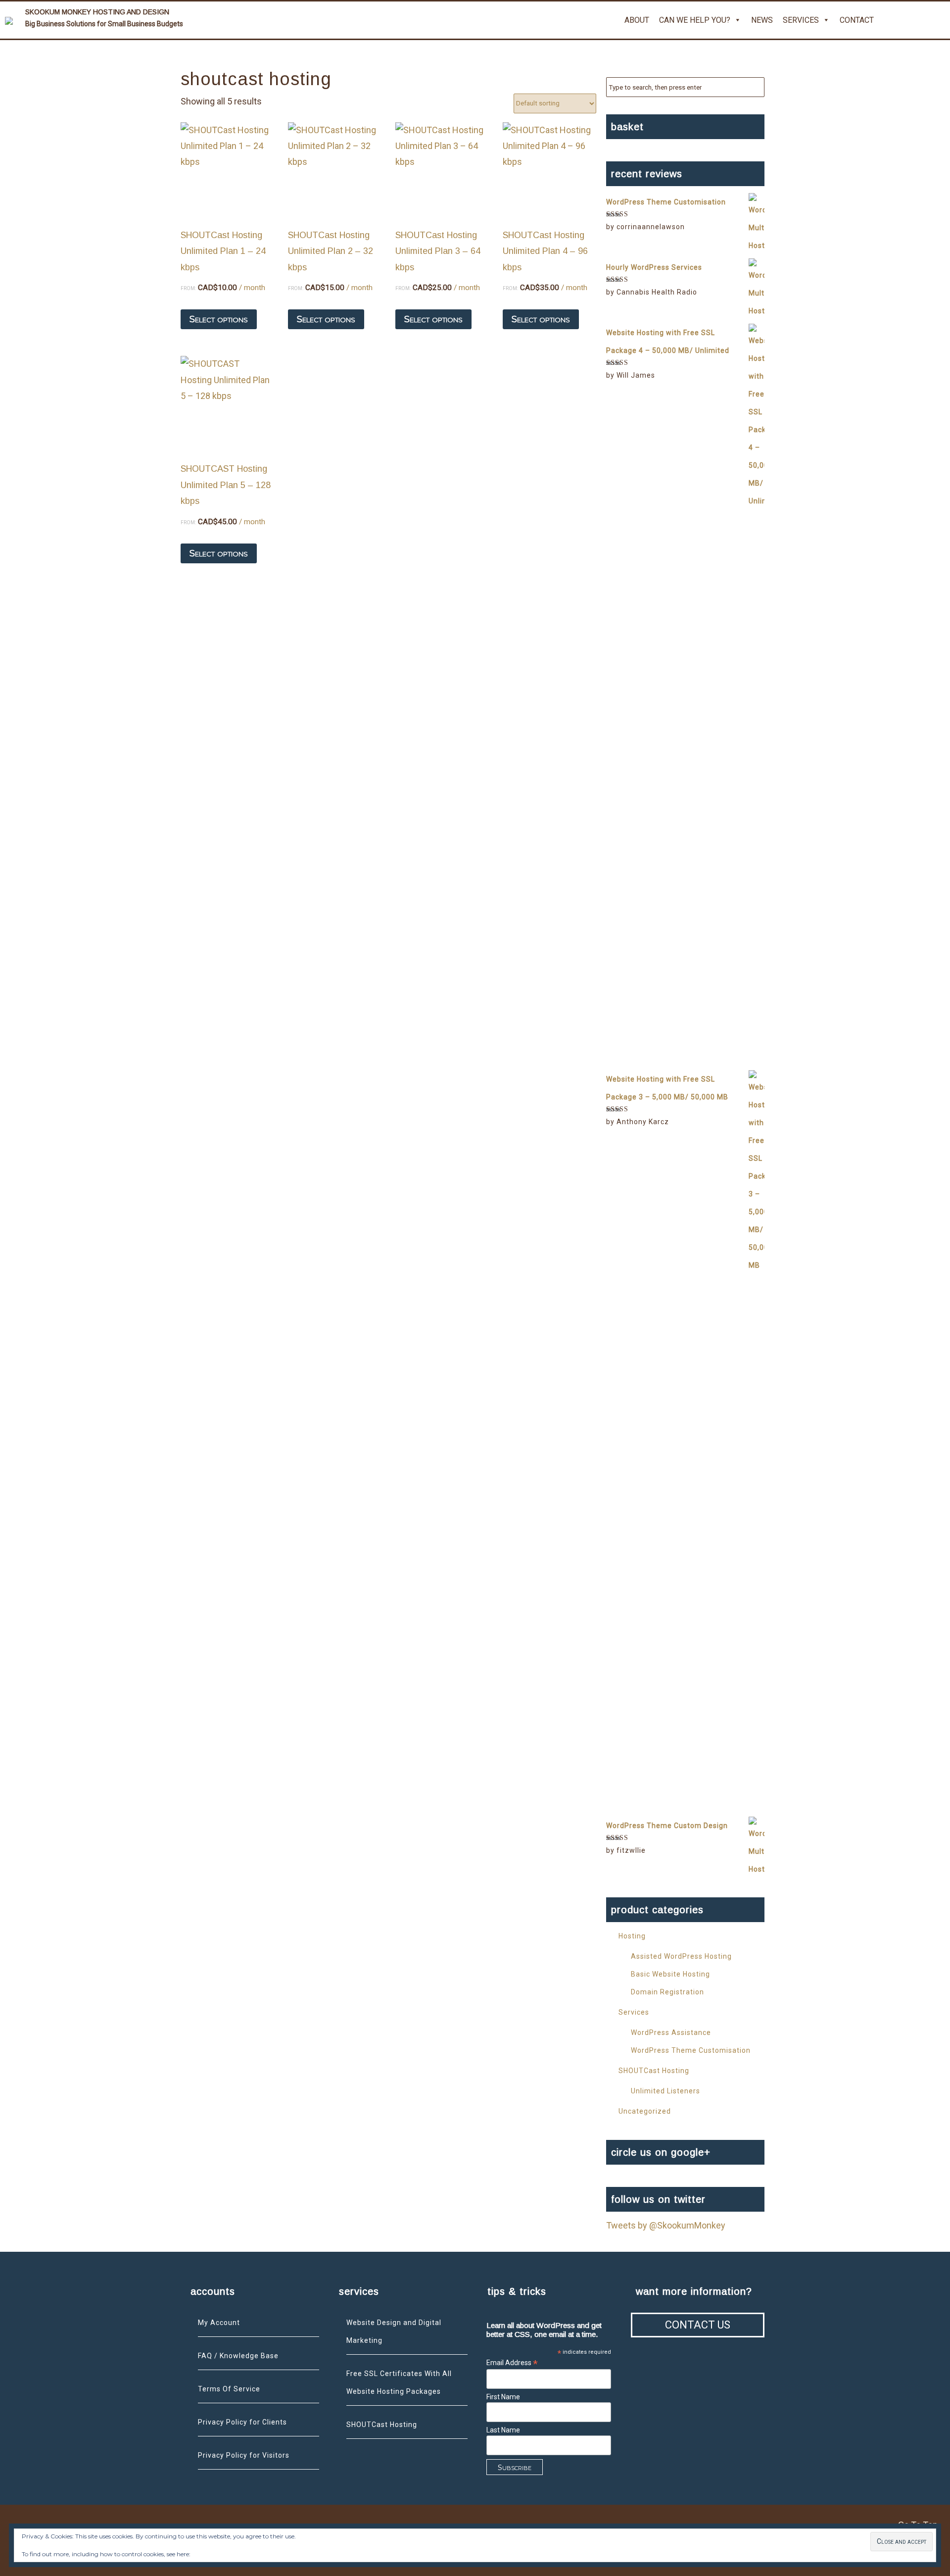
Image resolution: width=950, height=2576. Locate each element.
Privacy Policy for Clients (242, 2422)
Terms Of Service (229, 2389)
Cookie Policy (210, 2554)
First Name (503, 2397)
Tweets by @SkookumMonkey (666, 2225)
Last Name (503, 2430)
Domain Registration (667, 1992)
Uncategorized (645, 2111)
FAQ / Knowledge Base (238, 2356)
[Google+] (914, 20)
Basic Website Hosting (670, 1974)
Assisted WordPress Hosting (681, 1956)
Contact (857, 20)
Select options (219, 319)
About (637, 20)
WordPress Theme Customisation (691, 2050)
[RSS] (938, 20)
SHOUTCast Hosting (654, 2071)
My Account (219, 2323)
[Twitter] (891, 20)
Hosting (632, 1936)
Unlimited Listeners (665, 2091)
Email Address (512, 2363)
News (762, 20)
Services (801, 20)
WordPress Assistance (671, 2032)
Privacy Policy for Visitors (244, 2455)
